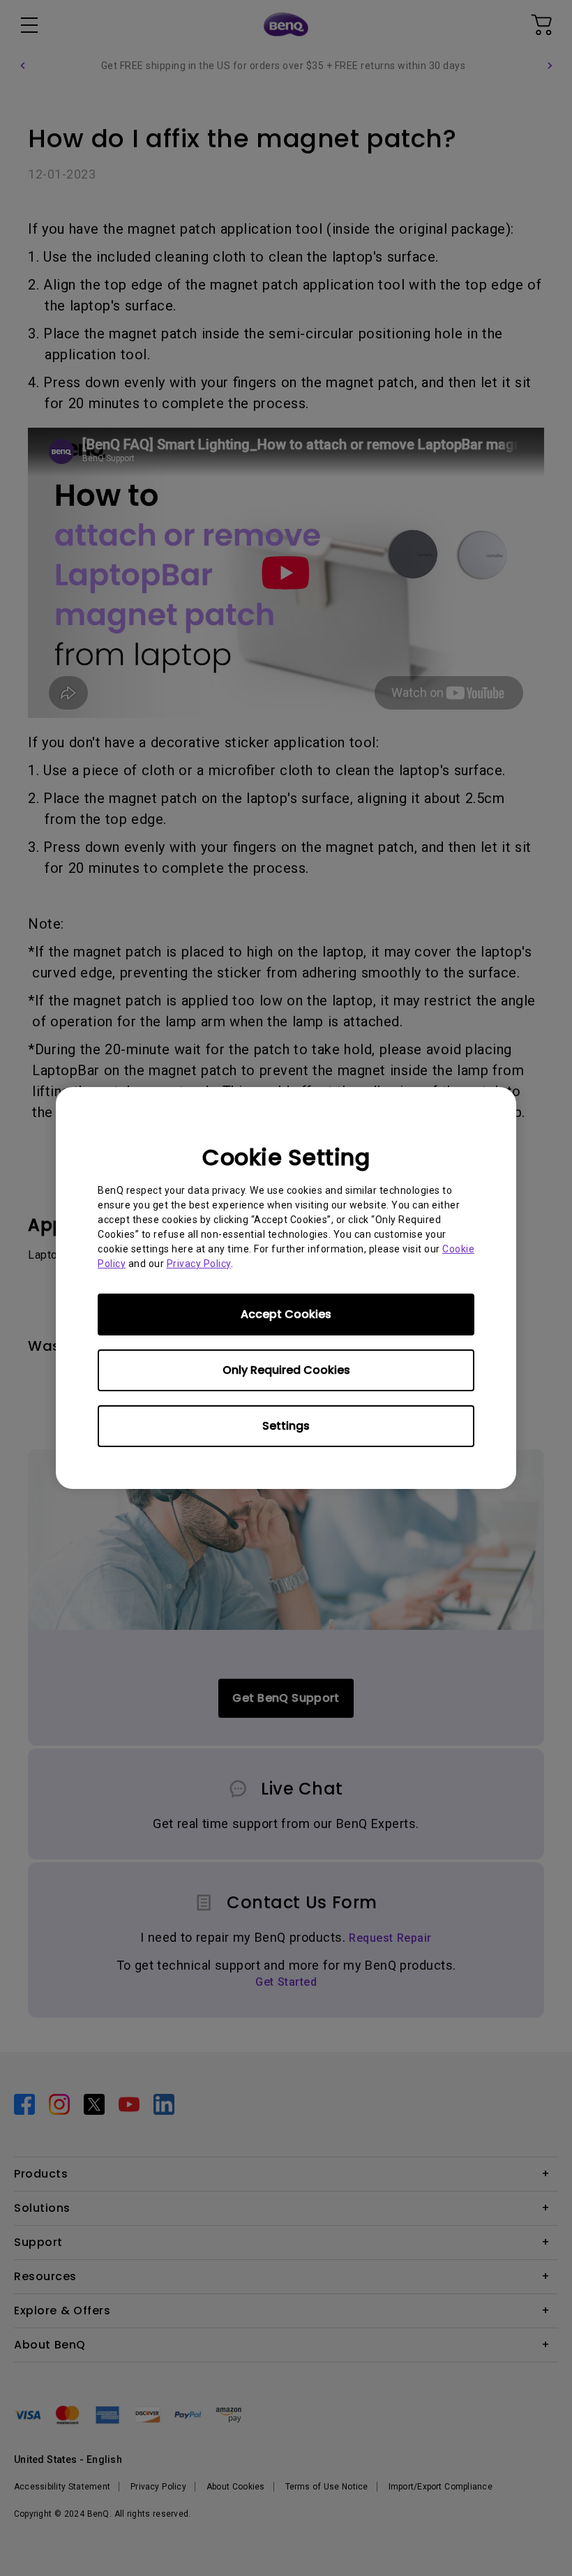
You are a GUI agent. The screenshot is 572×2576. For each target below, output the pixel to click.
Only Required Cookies (286, 1370)
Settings (286, 1426)
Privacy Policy (199, 1264)
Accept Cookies (286, 1314)
